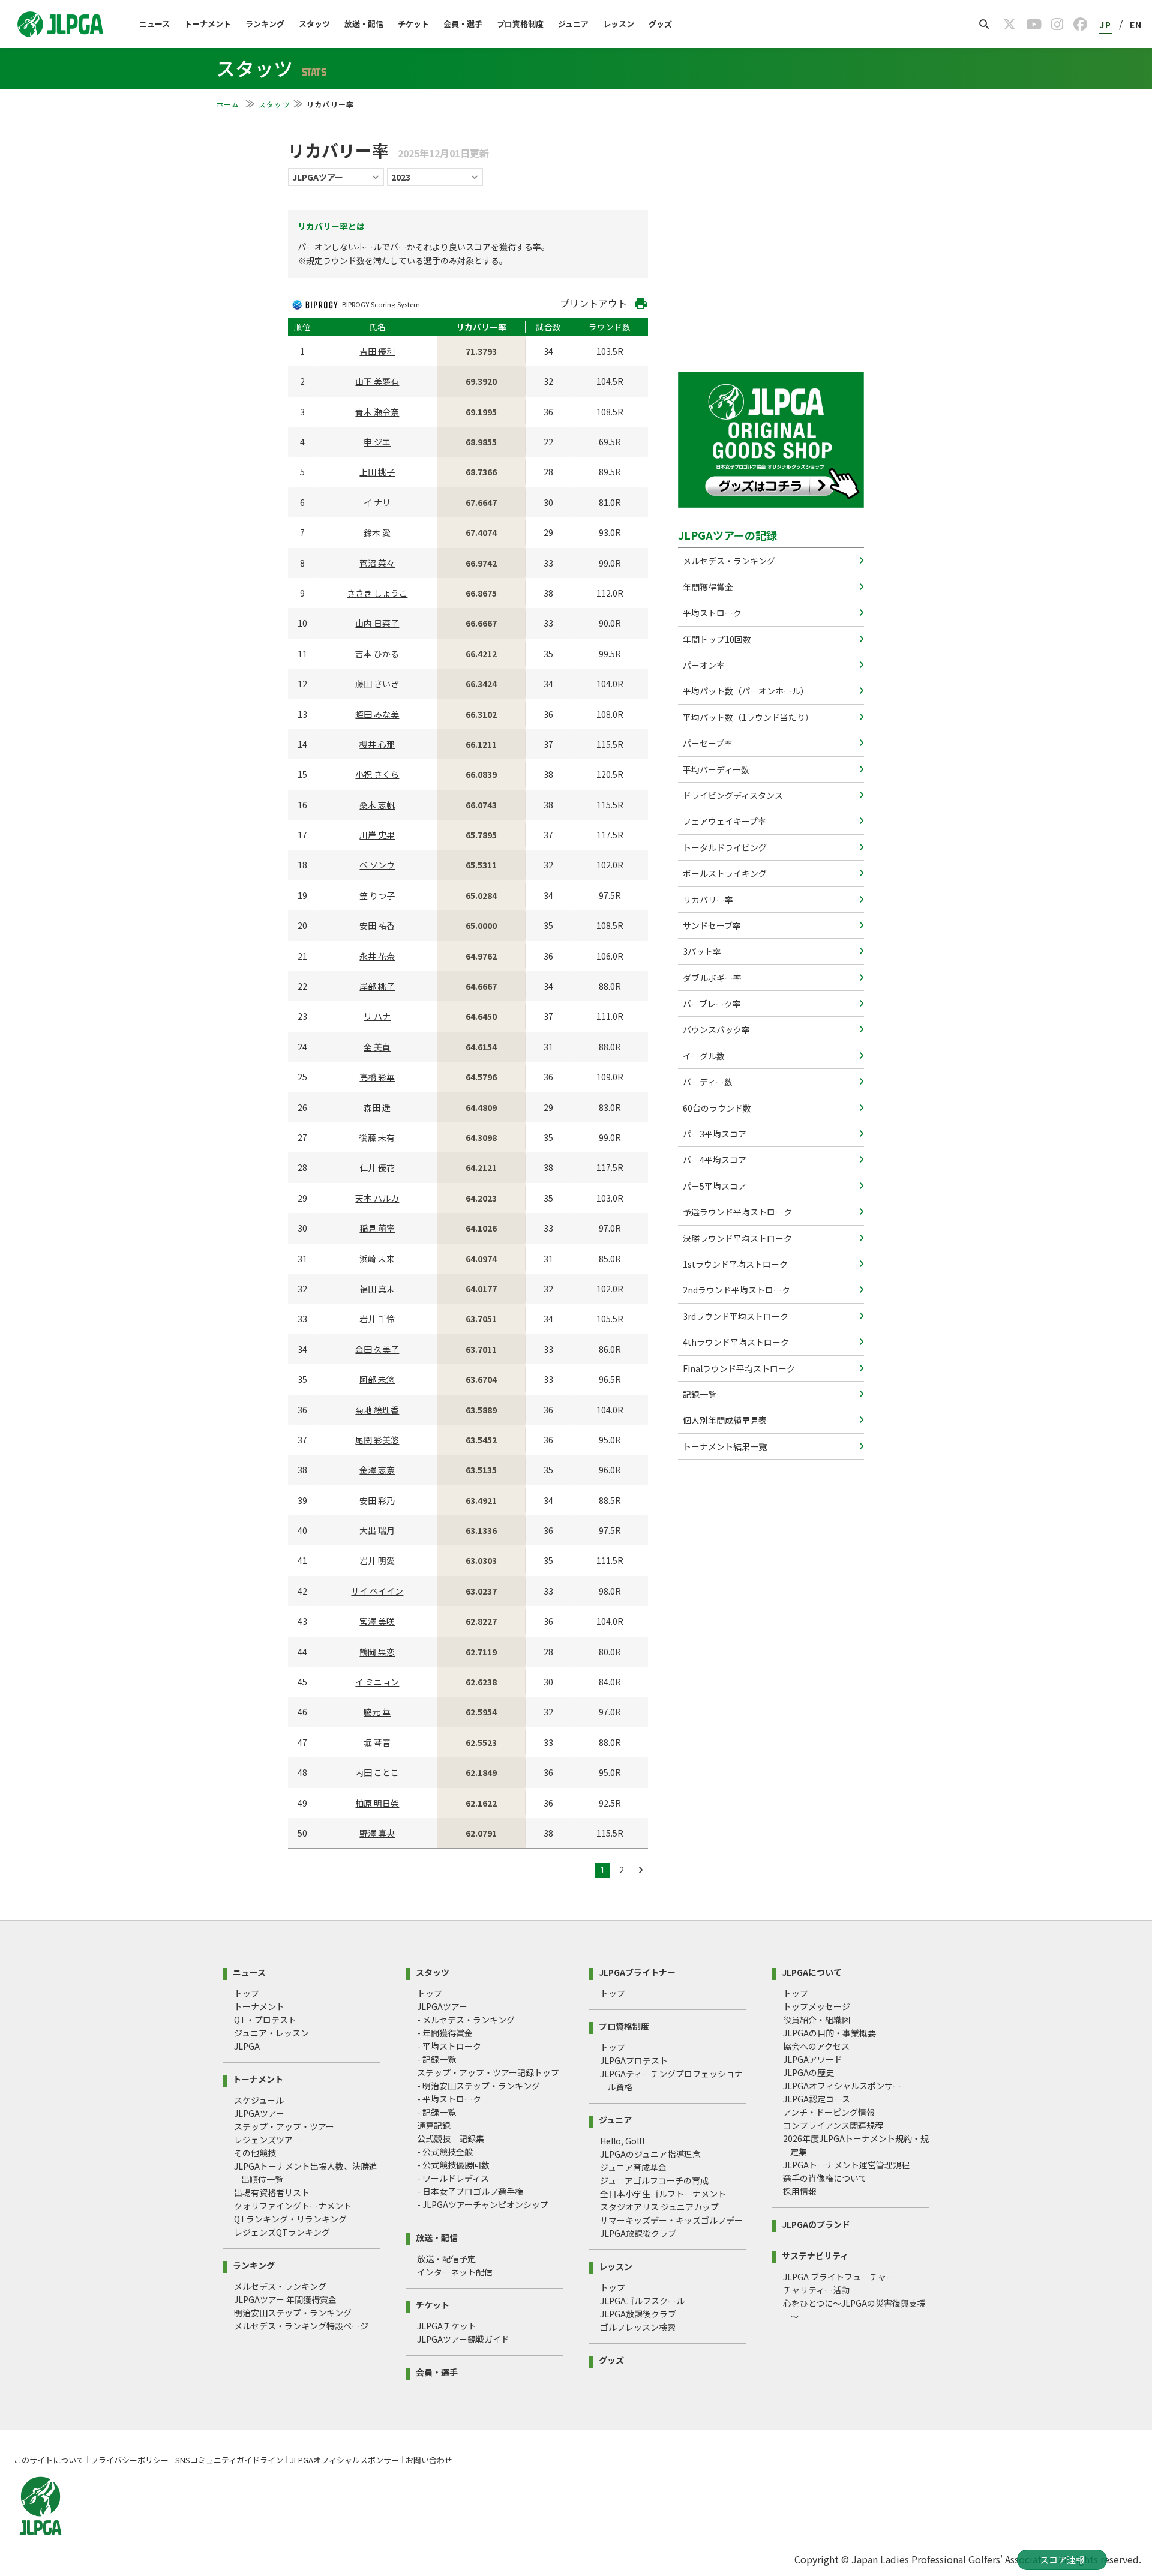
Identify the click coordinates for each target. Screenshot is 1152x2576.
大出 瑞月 (377, 1530)
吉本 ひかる (377, 654)
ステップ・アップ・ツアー (284, 2126)
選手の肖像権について (825, 2178)
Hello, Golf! (622, 2141)
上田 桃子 (377, 472)
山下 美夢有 (377, 381)
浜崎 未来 (377, 1259)
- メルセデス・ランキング (466, 2020)
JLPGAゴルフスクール (642, 2301)
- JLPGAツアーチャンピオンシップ (483, 2204)
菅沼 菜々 (377, 563)
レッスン (619, 24)
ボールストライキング (724, 873)
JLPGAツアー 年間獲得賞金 (285, 2299)
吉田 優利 (377, 351)
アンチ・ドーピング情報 (829, 2112)
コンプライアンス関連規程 (833, 2125)
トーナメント (208, 24)
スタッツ (314, 24)
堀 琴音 (377, 1742)
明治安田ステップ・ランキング (293, 2313)
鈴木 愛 (377, 532)
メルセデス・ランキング (728, 561)
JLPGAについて (812, 1971)
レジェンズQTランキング (282, 2232)
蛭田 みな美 (377, 714)
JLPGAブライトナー (637, 1971)
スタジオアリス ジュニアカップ (659, 2207)
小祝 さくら (377, 774)
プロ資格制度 (520, 24)
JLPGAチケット (447, 2326)
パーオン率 (703, 665)
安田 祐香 (377, 925)
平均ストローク (711, 613)
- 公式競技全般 (445, 2152)
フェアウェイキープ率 (724, 821)
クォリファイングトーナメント (293, 2206)
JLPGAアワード (813, 2059)
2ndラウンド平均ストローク (736, 1290)
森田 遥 (377, 1107)
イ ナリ (377, 502)
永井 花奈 (377, 956)
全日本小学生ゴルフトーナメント (663, 2194)
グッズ (660, 24)
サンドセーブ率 (711, 925)
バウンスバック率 (715, 1029)
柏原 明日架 (377, 1803)
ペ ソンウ (377, 865)
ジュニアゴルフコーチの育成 (654, 2180)
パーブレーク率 (711, 1004)
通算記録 (434, 2125)
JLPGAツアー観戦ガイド (463, 2339)
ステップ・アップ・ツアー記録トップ (488, 2072)
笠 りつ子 (377, 895)
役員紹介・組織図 (817, 2020)
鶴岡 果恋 (377, 1652)
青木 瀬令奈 (377, 412)
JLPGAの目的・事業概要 (829, 2033)
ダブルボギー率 (711, 978)
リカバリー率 (707, 900)
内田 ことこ (377, 1772)
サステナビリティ (815, 2255)
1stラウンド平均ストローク (734, 1264)
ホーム (229, 104)
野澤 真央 (377, 1833)
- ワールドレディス (453, 2178)
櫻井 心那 (377, 744)
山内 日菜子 (377, 623)
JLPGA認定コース (817, 2099)
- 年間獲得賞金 (445, 2033)
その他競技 (255, 2153)
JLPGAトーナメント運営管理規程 (846, 2165)
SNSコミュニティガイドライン (229, 2460)
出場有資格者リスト (272, 2192)
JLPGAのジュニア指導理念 (650, 2154)
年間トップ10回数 (716, 639)
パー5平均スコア (714, 1186)
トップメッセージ (817, 2006)
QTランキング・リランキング (290, 2219)
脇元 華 (377, 1712)
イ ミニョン (377, 1682)
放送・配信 (364, 24)
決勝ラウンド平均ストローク (736, 1238)
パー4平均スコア (714, 1160)
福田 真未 (377, 1289)
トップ (247, 1993)
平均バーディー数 (715, 769)
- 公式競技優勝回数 (453, 2165)
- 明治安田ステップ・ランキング (478, 2086)
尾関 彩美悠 (377, 1440)
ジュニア (573, 24)
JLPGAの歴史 (808, 2072)
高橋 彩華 (377, 1077)
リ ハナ (377, 1016)
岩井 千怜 (377, 1319)
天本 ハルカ (377, 1198)
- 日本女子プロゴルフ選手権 (470, 2191)
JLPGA (247, 2046)
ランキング (265, 24)
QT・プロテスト (265, 2020)
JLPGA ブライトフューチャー (839, 2277)
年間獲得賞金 (707, 587)
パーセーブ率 (707, 743)
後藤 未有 (377, 1137)
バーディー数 (707, 1082)
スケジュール (259, 2100)
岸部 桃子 (377, 986)
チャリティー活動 (816, 2290)
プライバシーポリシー (130, 2460)
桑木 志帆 (377, 805)
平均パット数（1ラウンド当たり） (747, 717)
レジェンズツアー (267, 2140)
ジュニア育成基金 (633, 2167)
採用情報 (800, 2191)
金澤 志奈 (377, 1470)
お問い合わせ (429, 2460)
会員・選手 (463, 24)
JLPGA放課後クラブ (638, 2233)
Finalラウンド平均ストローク (738, 1368)
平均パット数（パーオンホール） (745, 691)
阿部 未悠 (377, 1379)
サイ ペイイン (377, 1591)
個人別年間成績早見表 (724, 1420)
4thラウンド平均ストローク (735, 1342)
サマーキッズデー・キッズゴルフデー (671, 2220)
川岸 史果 (377, 835)
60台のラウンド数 (716, 1108)
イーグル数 (703, 1056)
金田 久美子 (377, 1349)
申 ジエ (377, 442)
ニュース (154, 24)
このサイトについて (49, 2460)
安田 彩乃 (377, 1500)
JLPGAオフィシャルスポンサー (842, 2086)
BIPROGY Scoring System (381, 304)
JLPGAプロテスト (634, 2060)
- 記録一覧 (436, 2059)
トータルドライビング (724, 847)
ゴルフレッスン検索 (638, 2327)
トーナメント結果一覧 (724, 1446)
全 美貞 (377, 1047)
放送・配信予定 (446, 2259)
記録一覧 (699, 1394)
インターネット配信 (455, 2272)
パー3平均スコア (714, 1134)
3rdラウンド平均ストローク (735, 1316)
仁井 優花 (377, 1167)
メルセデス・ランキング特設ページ (301, 2326)
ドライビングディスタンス (732, 795)
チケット (413, 24)
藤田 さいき (377, 684)
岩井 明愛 (377, 1560)
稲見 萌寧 (377, 1228)
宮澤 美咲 (377, 1621)
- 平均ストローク (449, 2046)
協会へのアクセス (816, 2046)
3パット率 (701, 951)
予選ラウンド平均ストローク (736, 1212)
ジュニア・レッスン (271, 2033)
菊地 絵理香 (377, 1410)
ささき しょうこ (377, 593)
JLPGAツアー (259, 2113)
